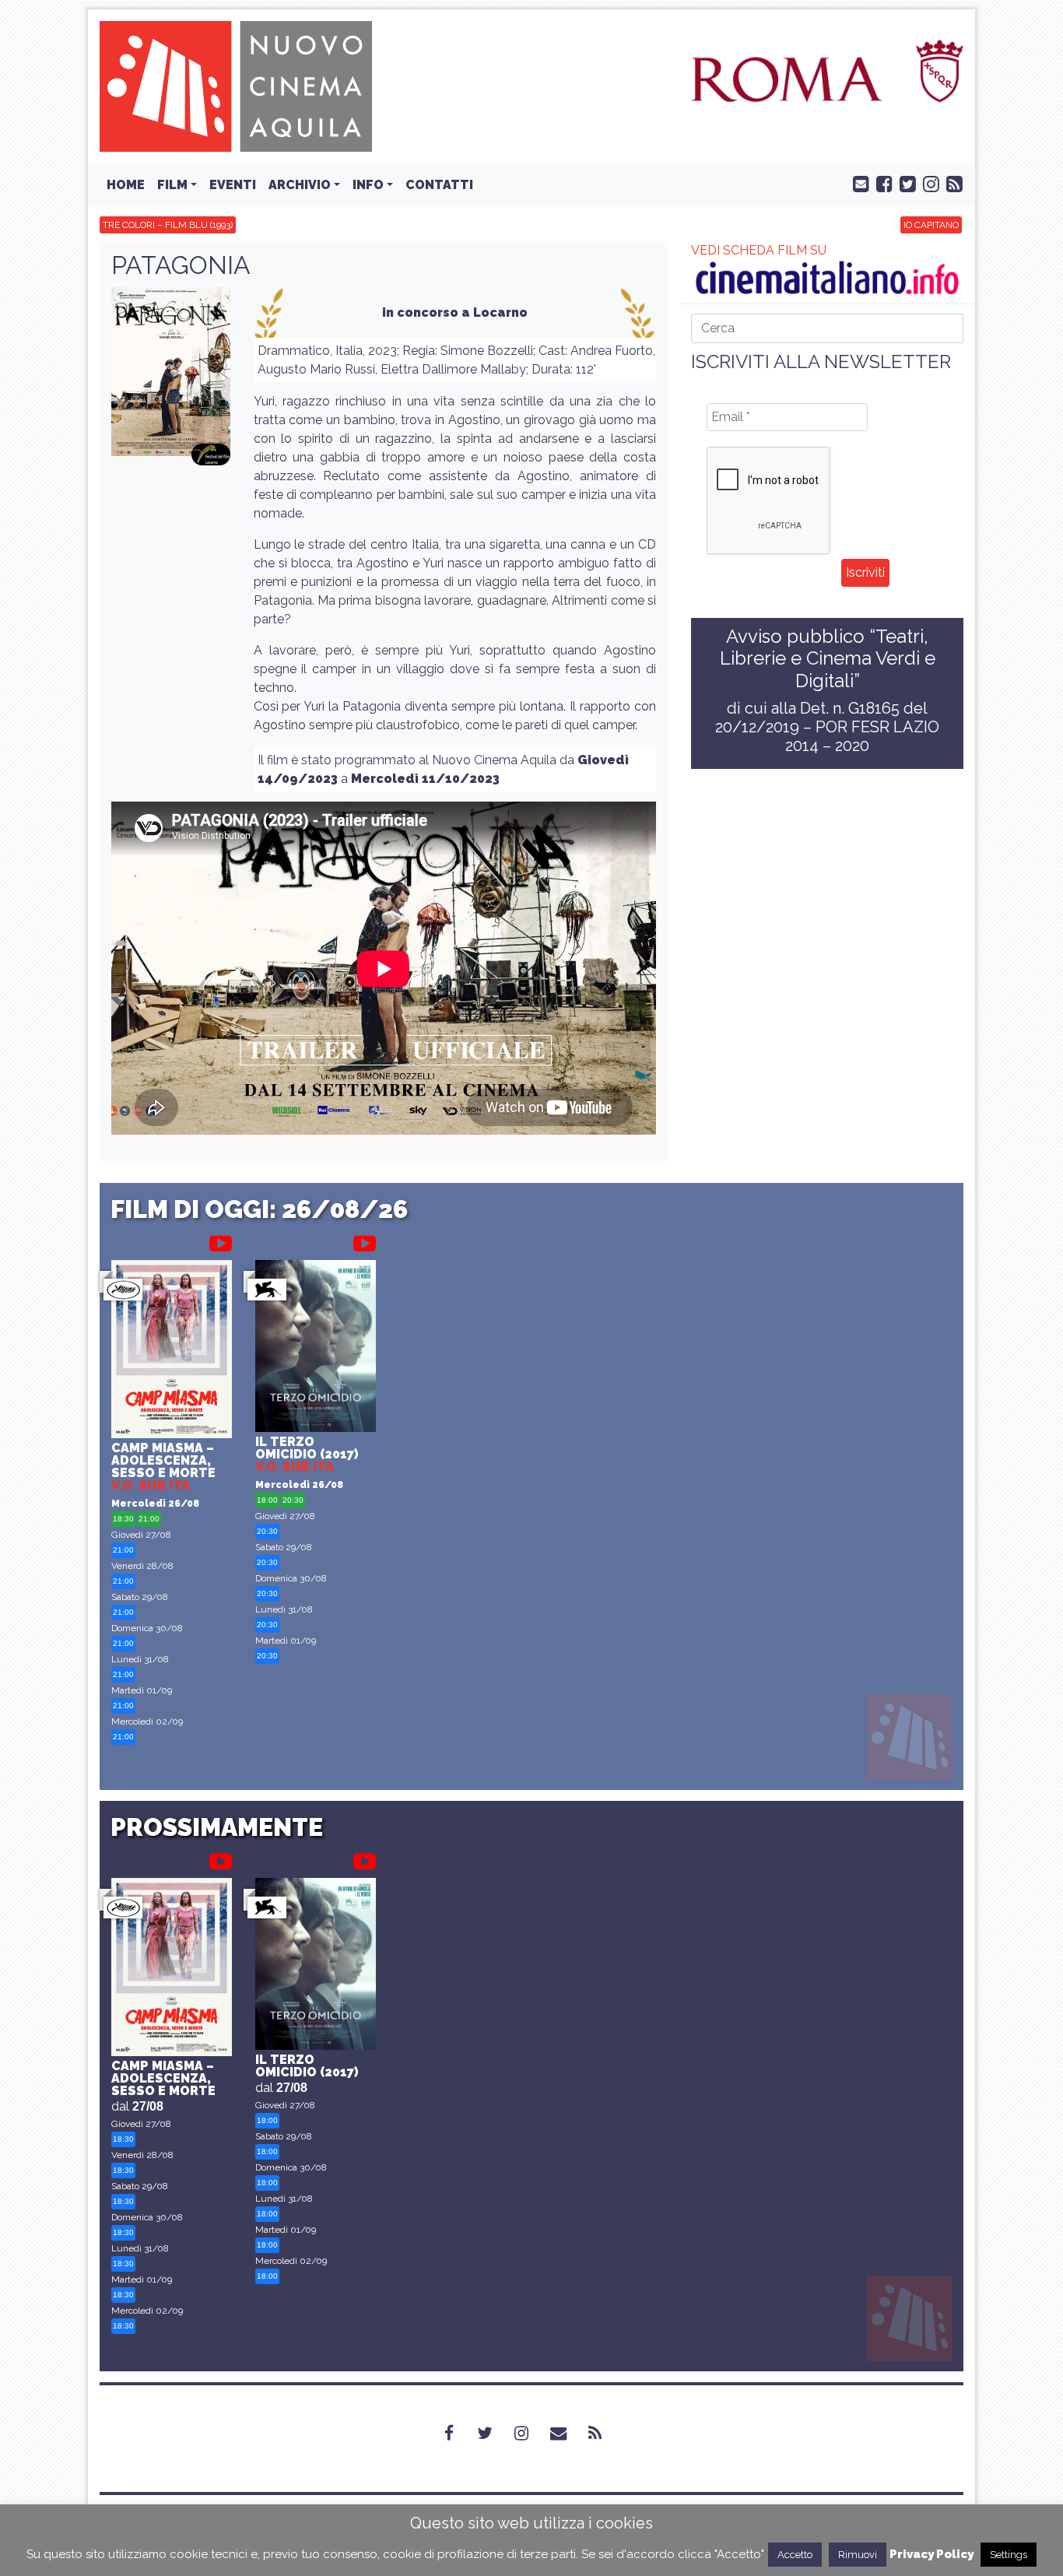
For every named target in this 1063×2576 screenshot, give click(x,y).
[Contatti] (568, 2433)
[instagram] (928, 183)
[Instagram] (531, 2433)
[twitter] (904, 183)
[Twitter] (494, 2433)
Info (368, 185)
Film (172, 185)
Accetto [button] (795, 2555)
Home (126, 185)
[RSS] (604, 2433)
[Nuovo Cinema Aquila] (236, 85)
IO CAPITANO (931, 225)
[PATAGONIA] (171, 377)
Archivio (300, 185)
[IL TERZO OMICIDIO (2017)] (316, 1348)
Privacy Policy (931, 2554)
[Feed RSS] (951, 183)
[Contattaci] (858, 183)
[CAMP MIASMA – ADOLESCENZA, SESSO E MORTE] (172, 1351)
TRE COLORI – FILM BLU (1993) (168, 225)
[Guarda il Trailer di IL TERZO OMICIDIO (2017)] (365, 1241)
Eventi (233, 185)
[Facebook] (458, 2433)
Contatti (439, 185)
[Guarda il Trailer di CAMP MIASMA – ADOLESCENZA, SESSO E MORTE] (221, 1241)
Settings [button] (1009, 2555)
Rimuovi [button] (858, 2555)
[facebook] (881, 183)
